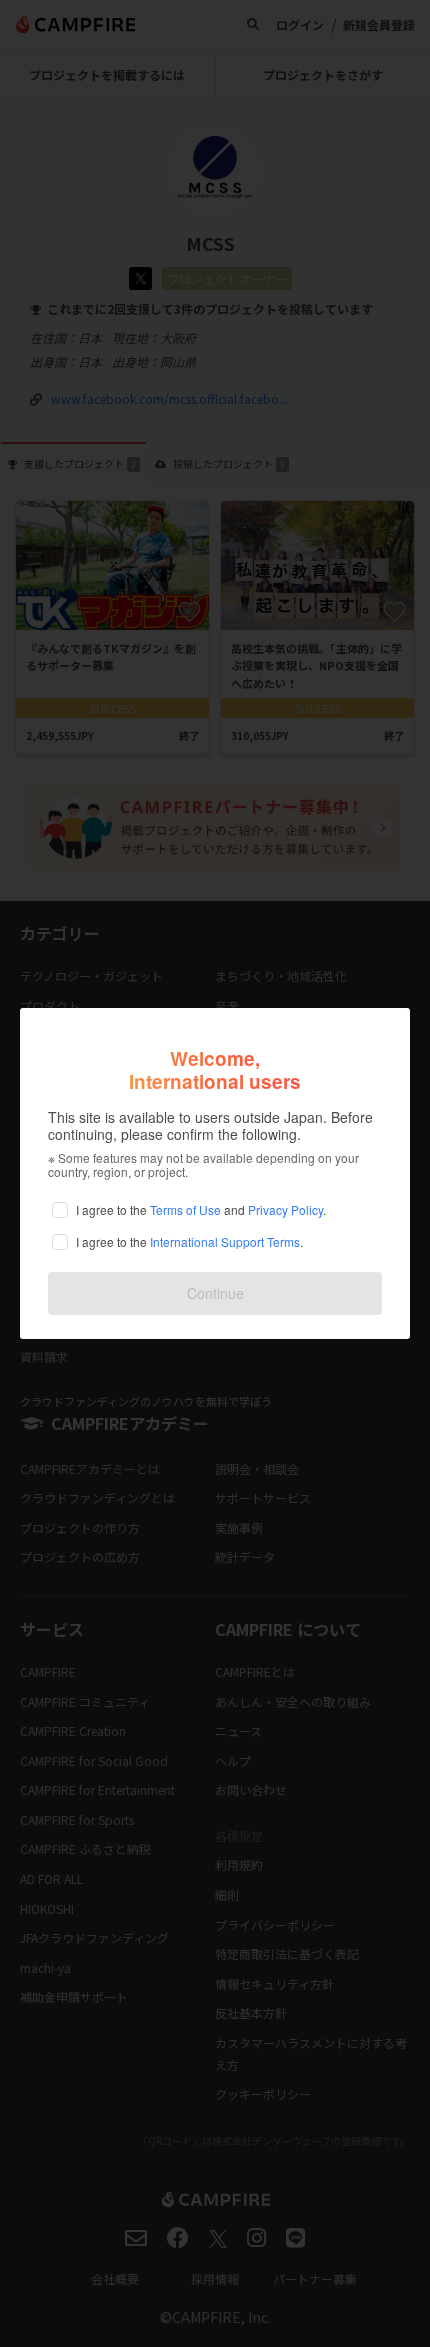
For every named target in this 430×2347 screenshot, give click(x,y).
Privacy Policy (285, 1209)
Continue (215, 1293)
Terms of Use (185, 1209)
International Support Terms (225, 1241)
